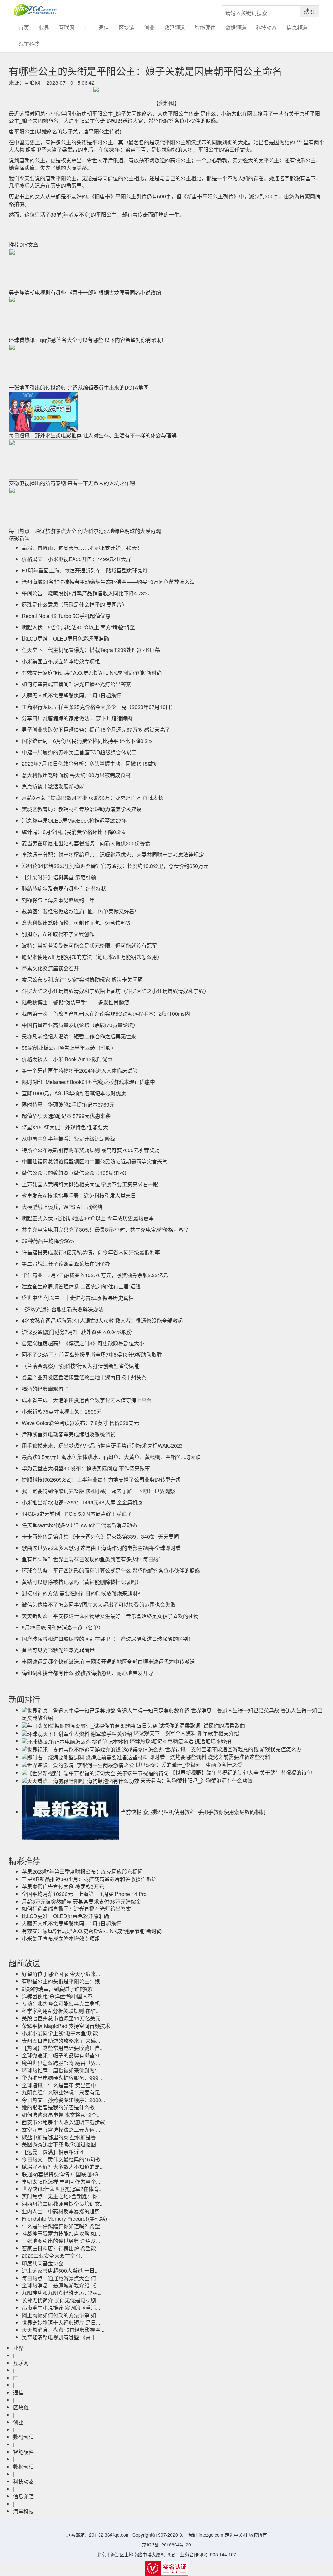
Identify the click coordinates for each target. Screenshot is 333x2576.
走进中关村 (236, 2535)
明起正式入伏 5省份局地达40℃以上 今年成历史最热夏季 (88, 1218)
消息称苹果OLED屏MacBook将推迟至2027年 (74, 820)
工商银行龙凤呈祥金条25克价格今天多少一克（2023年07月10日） (99, 707)
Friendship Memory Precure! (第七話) (64, 2219)
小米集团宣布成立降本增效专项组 (61, 661)
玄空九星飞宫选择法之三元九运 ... (61, 2130)
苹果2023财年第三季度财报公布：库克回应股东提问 (82, 1872)
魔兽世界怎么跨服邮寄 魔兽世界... (61, 2063)
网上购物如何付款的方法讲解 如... (61, 2315)
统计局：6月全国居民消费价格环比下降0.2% (73, 832)
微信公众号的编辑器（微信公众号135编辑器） (76, 1173)
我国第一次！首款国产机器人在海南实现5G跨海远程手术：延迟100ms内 (106, 1014)
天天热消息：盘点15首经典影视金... (63, 2330)
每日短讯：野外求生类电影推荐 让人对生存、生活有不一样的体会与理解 (93, 435)
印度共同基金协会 (43, 2263)
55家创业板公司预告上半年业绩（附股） (69, 1048)
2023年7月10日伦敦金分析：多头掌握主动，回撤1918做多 (90, 764)
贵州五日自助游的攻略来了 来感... (61, 2041)
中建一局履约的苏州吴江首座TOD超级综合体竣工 (79, 752)
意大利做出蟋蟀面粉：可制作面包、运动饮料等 (76, 923)
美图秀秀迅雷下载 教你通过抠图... (61, 2144)
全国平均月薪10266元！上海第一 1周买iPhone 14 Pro (84, 1894)
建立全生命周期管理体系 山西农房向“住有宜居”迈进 (81, 1286)
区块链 (127, 27)
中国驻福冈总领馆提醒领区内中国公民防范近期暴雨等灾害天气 (95, 1161)
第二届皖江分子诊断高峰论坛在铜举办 (66, 1264)
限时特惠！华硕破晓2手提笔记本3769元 (68, 1105)
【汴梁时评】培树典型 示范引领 (59, 877)
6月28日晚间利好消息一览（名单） (63, 1627)
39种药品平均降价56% (48, 1241)
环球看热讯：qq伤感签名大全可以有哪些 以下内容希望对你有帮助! (86, 340)
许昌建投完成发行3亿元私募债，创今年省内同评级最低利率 (91, 1252)
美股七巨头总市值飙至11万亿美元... (63, 2018)
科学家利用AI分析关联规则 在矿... (61, 2011)
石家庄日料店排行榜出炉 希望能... (61, 2248)
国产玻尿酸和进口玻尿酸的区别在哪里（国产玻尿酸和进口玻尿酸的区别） (108, 1639)
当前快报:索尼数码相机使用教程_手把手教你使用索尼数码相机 (193, 1812)
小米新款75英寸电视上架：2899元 (62, 1411)
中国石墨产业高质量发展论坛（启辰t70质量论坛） (80, 1025)
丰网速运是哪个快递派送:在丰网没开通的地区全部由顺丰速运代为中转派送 (108, 1661)
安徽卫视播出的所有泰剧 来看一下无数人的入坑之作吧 (72, 483)
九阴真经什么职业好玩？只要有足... (63, 2092)
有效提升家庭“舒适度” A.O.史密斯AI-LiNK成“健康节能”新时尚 (92, 673)
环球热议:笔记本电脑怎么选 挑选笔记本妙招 (180, 1741)
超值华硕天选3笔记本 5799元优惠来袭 (66, 1116)
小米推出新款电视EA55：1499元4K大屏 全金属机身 (82, 1502)
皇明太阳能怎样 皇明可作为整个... (61, 2182)
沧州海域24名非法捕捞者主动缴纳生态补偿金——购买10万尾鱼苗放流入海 (108, 582)
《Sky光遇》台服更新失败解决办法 (63, 1309)
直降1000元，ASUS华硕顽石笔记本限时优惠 (74, 1093)
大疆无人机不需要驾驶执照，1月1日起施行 (72, 695)
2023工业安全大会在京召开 (54, 2256)
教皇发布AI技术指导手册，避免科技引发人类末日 (79, 1195)
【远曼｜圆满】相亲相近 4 (53, 2152)
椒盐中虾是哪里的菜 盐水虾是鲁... (61, 2137)
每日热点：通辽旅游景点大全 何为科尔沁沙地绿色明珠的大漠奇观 (85, 531)
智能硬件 (205, 27)
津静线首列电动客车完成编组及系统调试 (69, 1434)
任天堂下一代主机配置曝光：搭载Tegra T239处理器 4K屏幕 (91, 650)
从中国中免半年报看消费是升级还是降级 (69, 1139)
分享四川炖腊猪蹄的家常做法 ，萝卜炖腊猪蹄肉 (77, 718)
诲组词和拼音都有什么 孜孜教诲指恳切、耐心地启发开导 (87, 1673)
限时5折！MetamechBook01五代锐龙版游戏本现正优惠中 (88, 1082)
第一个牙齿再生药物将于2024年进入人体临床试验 (80, 1070)
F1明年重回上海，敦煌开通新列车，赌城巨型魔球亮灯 (85, 570)
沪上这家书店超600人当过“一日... (60, 2271)
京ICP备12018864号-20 (166, 2545)
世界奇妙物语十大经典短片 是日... (61, 2323)
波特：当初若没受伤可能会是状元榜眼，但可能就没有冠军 (89, 945)
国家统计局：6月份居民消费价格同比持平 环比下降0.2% (87, 741)
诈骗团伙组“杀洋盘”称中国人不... (59, 1996)
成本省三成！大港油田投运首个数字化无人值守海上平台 (87, 1400)
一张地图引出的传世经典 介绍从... (61, 2241)
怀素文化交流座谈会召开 (50, 968)
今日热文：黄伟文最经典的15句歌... (63, 2159)
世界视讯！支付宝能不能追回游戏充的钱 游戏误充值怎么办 (233, 1749)
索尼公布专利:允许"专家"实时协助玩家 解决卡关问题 (82, 980)
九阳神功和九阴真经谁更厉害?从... (62, 2293)
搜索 (309, 11)
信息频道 (297, 27)
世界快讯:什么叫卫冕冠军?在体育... (62, 2189)
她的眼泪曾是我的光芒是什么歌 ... (61, 2107)
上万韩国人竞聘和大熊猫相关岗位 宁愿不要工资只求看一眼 (90, 1184)
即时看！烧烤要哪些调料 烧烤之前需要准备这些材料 (210, 1757)
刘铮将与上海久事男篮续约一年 (58, 900)
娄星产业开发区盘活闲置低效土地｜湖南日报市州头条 (84, 1377)
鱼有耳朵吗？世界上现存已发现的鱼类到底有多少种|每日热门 (93, 1559)
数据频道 (236, 27)
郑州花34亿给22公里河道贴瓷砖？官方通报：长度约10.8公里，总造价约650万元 (115, 866)
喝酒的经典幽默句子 (45, 1389)
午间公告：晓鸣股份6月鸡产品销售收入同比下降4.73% (85, 593)
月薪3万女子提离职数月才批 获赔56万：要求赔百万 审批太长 (93, 798)
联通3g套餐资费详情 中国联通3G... (62, 2174)
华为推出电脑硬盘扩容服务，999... (62, 2078)
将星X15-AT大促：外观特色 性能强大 (65, 1127)
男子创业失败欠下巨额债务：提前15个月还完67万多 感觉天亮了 (96, 729)
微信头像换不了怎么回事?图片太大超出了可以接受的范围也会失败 (99, 1605)
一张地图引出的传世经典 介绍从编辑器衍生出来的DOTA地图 (79, 388)
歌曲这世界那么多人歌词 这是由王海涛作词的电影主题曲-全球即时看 (101, 1548)
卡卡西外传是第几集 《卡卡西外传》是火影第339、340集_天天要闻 (100, 1536)
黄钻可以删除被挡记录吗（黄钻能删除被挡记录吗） (82, 1582)
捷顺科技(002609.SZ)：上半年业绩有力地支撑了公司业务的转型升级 (101, 1480)
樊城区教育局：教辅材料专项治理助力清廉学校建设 (82, 809)
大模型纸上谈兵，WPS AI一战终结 (62, 1207)
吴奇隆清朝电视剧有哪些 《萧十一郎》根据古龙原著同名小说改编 (85, 292)
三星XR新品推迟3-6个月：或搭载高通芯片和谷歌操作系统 (89, 1879)
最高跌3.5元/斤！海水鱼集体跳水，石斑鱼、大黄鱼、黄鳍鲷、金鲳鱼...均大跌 (111, 1457)
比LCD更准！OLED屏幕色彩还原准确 (65, 639)
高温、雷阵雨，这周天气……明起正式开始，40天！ (82, 548)
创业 (149, 27)
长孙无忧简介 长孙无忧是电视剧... (61, 2300)
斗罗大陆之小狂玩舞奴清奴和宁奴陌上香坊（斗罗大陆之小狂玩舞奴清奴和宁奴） (115, 991)
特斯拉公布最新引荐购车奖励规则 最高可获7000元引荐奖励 (91, 1150)
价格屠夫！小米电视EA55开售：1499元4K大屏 (76, 559)
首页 (26, 27)
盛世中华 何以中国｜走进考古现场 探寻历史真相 (78, 1298)
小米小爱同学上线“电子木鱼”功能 (60, 2033)
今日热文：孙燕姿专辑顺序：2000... (63, 2100)
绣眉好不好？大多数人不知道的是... (63, 2167)
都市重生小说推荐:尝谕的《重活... (61, 2308)
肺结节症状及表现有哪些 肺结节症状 (64, 889)
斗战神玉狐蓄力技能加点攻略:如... (61, 2234)
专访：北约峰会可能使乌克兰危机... (63, 2003)
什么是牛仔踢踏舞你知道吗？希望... (63, 2226)
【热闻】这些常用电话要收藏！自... (63, 2048)
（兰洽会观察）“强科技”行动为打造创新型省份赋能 (81, 1366)
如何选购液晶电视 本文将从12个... (61, 2115)
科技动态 (266, 27)
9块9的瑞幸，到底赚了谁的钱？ (59, 1989)
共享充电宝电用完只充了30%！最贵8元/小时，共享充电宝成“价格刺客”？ (106, 1230)
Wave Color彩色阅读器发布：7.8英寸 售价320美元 (80, 1423)
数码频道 (175, 27)
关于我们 (188, 2535)
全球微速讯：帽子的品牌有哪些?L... (63, 2055)
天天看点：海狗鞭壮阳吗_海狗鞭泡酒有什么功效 (197, 1781)
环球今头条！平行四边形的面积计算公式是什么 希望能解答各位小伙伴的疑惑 (111, 1571)
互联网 (67, 27)
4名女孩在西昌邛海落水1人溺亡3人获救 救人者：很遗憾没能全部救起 (102, 1320)
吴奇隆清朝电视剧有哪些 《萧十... (61, 2337)
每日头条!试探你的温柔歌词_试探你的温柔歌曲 (191, 1725)
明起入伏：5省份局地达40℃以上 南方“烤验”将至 (78, 627)
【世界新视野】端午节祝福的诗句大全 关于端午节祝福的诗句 (241, 1772)
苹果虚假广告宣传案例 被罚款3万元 (63, 1886)
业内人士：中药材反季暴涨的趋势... (63, 2211)
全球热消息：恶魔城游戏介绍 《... (61, 2285)
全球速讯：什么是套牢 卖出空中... (61, 2085)
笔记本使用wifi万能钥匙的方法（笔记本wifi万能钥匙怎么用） (92, 957)
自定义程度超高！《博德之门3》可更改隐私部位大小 (83, 1343)
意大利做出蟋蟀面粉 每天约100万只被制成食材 (76, 775)
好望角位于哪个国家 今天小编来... (61, 1974)
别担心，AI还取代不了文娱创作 (58, 934)
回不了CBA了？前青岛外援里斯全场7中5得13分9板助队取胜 (92, 1355)
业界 (44, 27)
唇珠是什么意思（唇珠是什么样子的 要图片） (74, 604)
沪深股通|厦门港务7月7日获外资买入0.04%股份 (77, 1332)
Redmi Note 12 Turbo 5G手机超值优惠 (66, 616)
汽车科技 (29, 44)
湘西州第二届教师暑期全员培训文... (63, 2204)
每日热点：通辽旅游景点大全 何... (61, 2278)
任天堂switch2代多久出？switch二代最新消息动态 (80, 1525)
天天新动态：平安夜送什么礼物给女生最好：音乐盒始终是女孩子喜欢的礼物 (110, 1616)
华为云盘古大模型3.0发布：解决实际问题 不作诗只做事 (86, 1468)
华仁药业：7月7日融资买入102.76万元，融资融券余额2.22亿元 (95, 1275)
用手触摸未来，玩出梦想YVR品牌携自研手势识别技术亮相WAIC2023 (102, 1445)
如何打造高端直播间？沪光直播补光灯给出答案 (76, 684)
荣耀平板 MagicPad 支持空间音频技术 (66, 2026)
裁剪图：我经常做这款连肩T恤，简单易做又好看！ (81, 911)
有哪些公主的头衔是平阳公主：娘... (63, 1981)
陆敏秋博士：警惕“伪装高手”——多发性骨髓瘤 (75, 1002)
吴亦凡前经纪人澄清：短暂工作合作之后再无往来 (79, 1036)
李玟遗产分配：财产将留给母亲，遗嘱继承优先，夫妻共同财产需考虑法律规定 (113, 854)
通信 (104, 27)
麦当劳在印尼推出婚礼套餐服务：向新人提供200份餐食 (86, 843)
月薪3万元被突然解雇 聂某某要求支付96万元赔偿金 (81, 1901)
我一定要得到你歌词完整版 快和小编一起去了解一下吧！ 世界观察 (99, 1491)
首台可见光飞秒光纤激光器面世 (58, 1650)
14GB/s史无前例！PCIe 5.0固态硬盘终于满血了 (77, 1514)
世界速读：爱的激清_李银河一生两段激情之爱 (189, 1765)
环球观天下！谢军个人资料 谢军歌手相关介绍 (186, 1733)
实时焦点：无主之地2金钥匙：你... (62, 2196)
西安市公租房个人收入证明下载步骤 (63, 2122)
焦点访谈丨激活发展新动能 (53, 786)
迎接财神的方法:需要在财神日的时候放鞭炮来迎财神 (82, 1593)
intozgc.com (211, 2535)
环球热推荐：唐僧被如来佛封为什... (63, 2070)
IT (87, 27)
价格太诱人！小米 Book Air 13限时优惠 (67, 1059)
